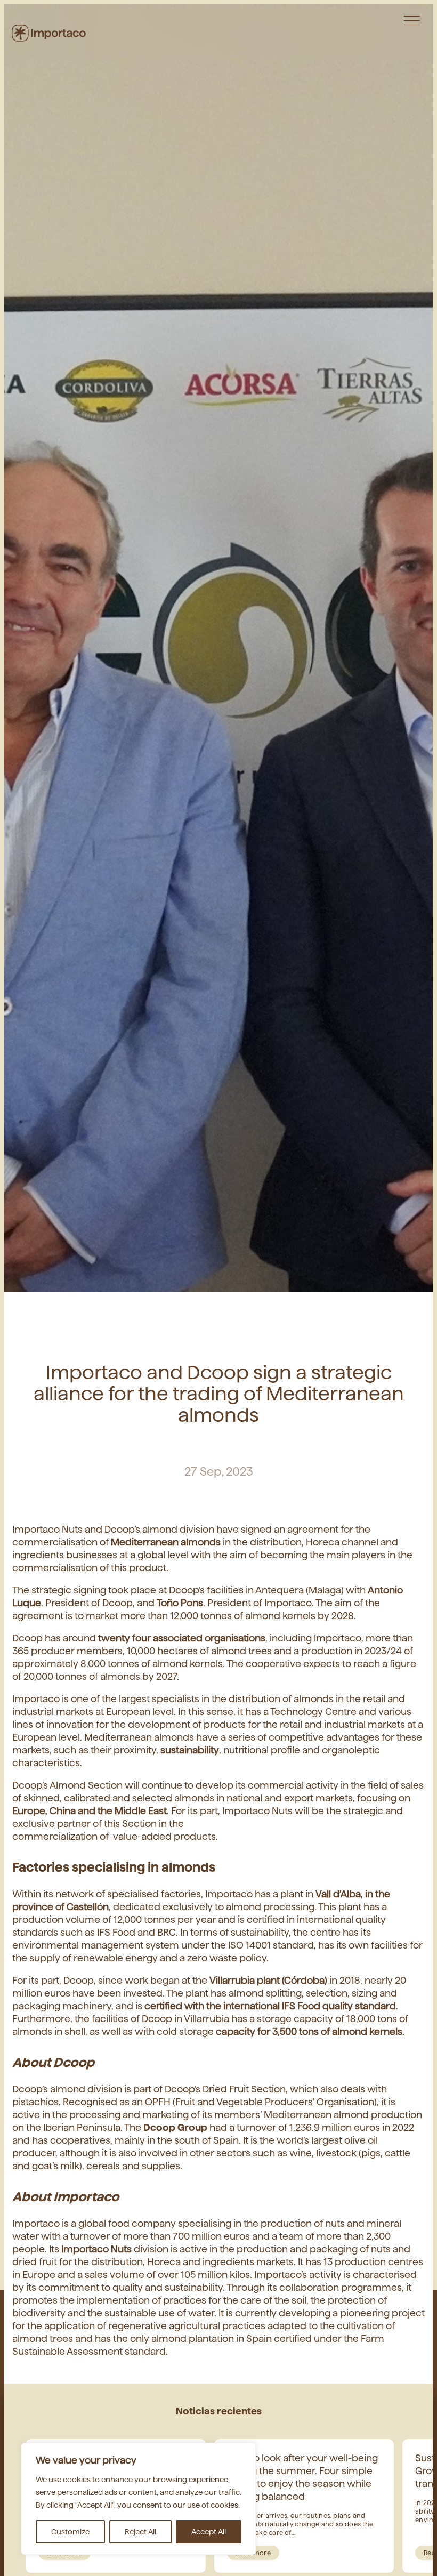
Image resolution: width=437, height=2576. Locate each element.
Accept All (209, 2532)
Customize (70, 2532)
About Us (401, 24)
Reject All (140, 2532)
